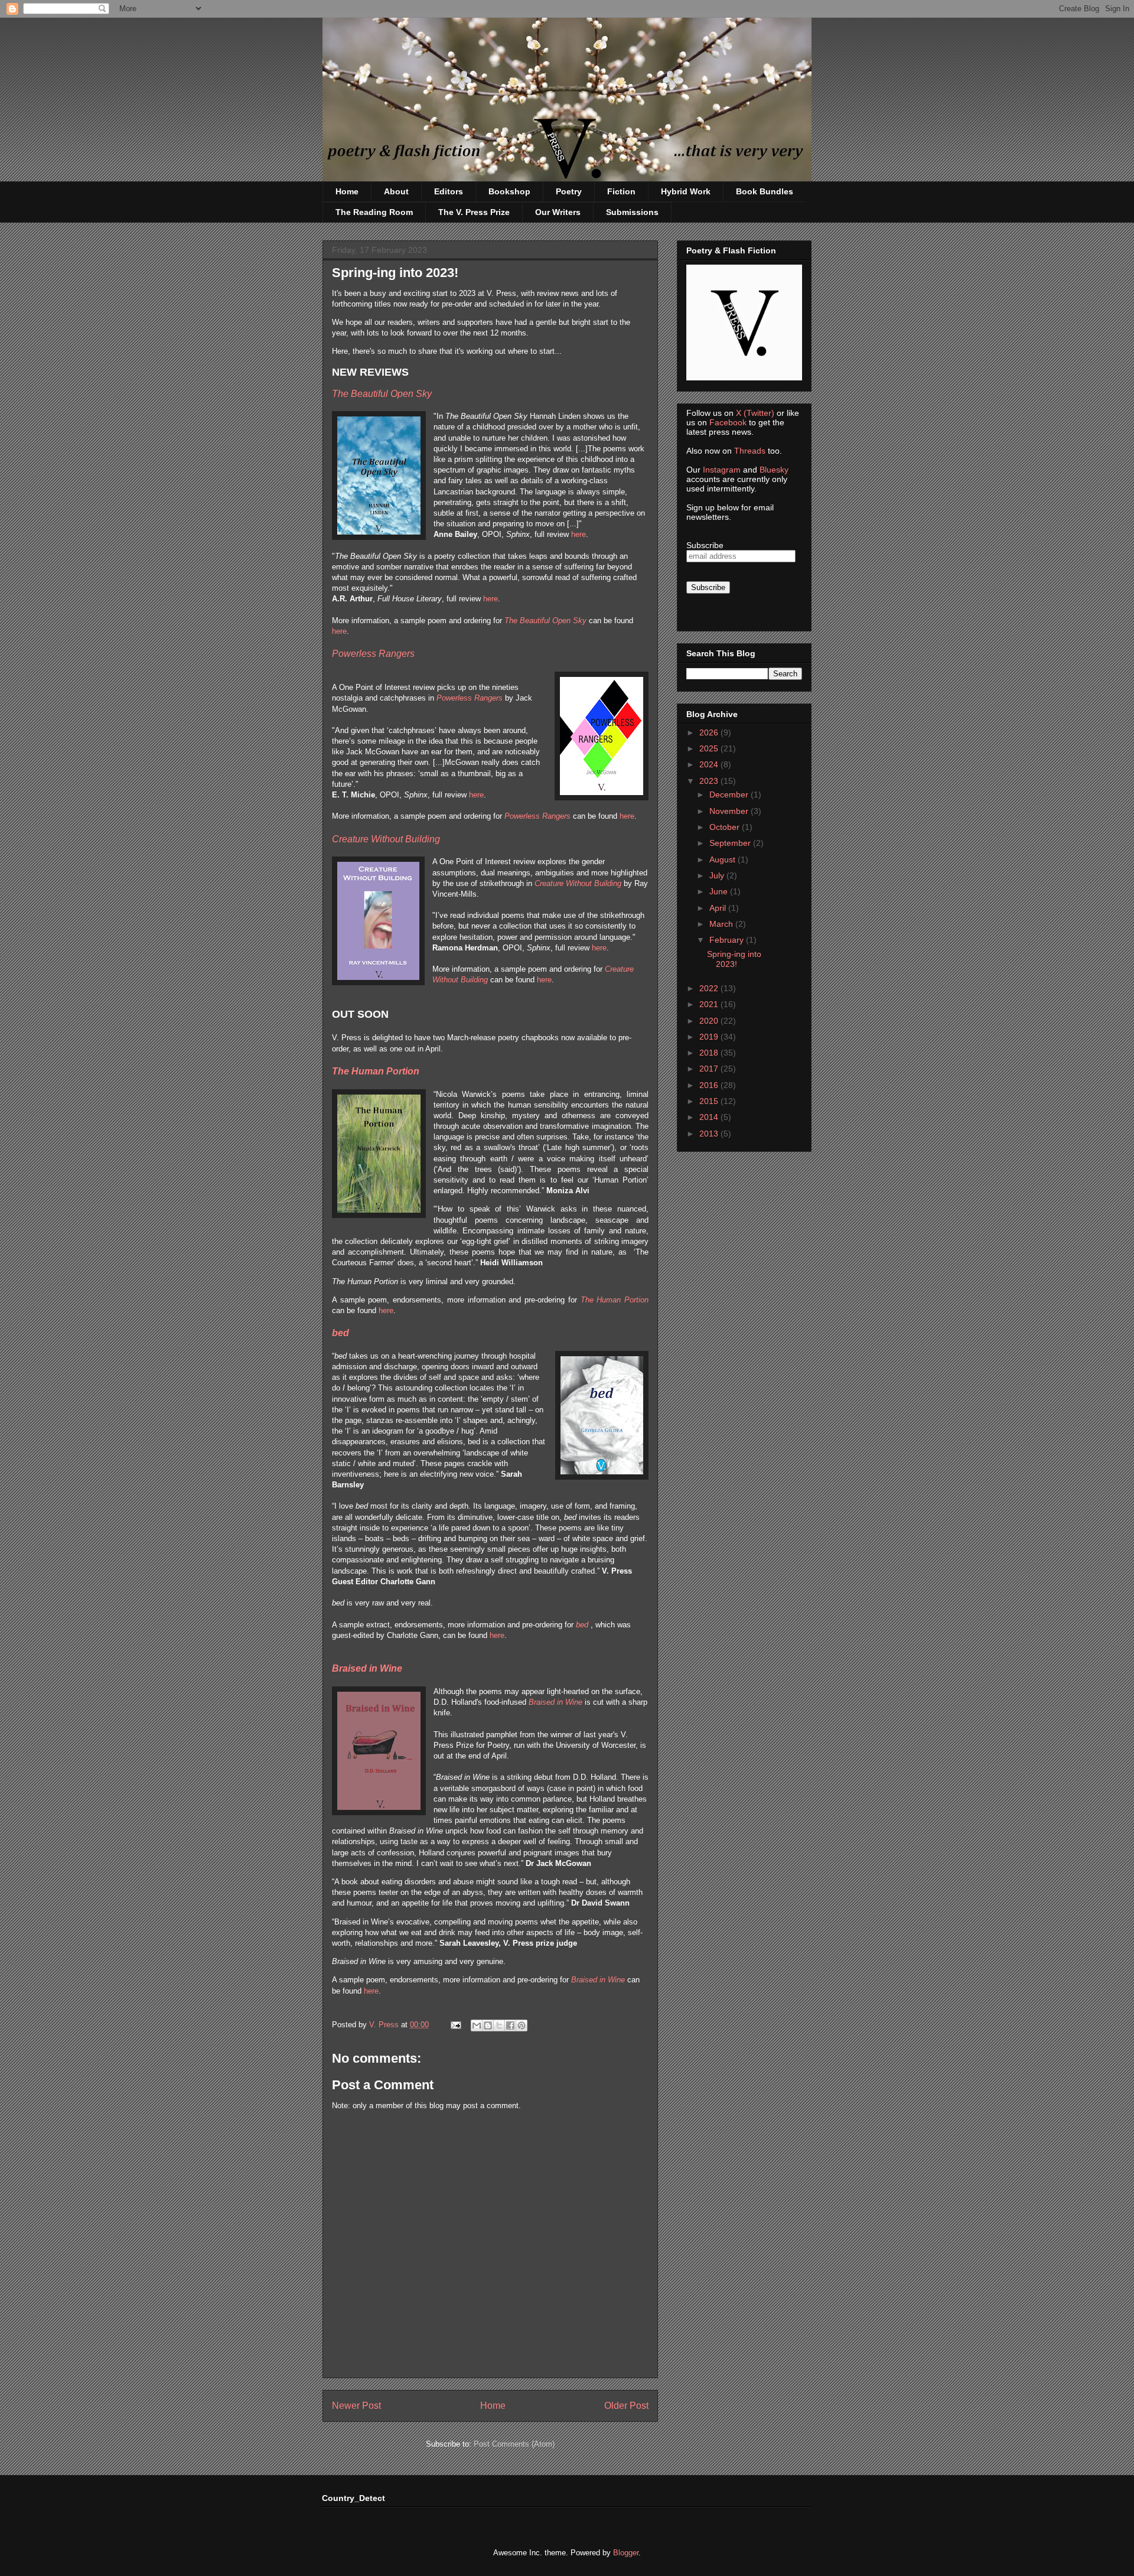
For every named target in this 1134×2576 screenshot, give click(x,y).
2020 (710, 1021)
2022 (710, 988)
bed (340, 1333)
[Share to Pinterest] (522, 2025)
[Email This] (477, 2025)
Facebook (728, 422)
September (731, 843)
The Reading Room (374, 212)
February (728, 940)
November (730, 811)
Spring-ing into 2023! (734, 959)
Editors (449, 191)
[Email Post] (455, 2025)
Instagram (722, 470)
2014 (710, 1117)
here (579, 534)
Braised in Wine (367, 1668)
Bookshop (509, 191)
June (720, 891)
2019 (710, 1037)
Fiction (621, 191)
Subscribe (705, 545)
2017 (710, 1069)
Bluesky (774, 470)
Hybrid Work (686, 191)
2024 (710, 764)
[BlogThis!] (488, 2025)
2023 (710, 781)
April (719, 908)
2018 (710, 1053)
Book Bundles (765, 191)
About (396, 191)
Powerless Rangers (470, 698)
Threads (750, 451)
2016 (710, 1085)
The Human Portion (376, 1071)
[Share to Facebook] (510, 2025)
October (726, 827)
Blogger (626, 2553)
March (722, 924)
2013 (710, 1134)
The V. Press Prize (474, 212)
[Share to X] (499, 2025)
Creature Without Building (578, 883)
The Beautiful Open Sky (545, 621)
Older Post (626, 2406)
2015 (710, 1101)
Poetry (569, 191)
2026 (710, 732)
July (718, 875)
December (730, 794)
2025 (710, 748)
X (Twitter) (755, 413)
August (724, 859)
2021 (710, 1004)
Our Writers (558, 212)
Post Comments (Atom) (514, 2444)
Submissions (632, 212)
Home (347, 191)
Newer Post (356, 2406)
